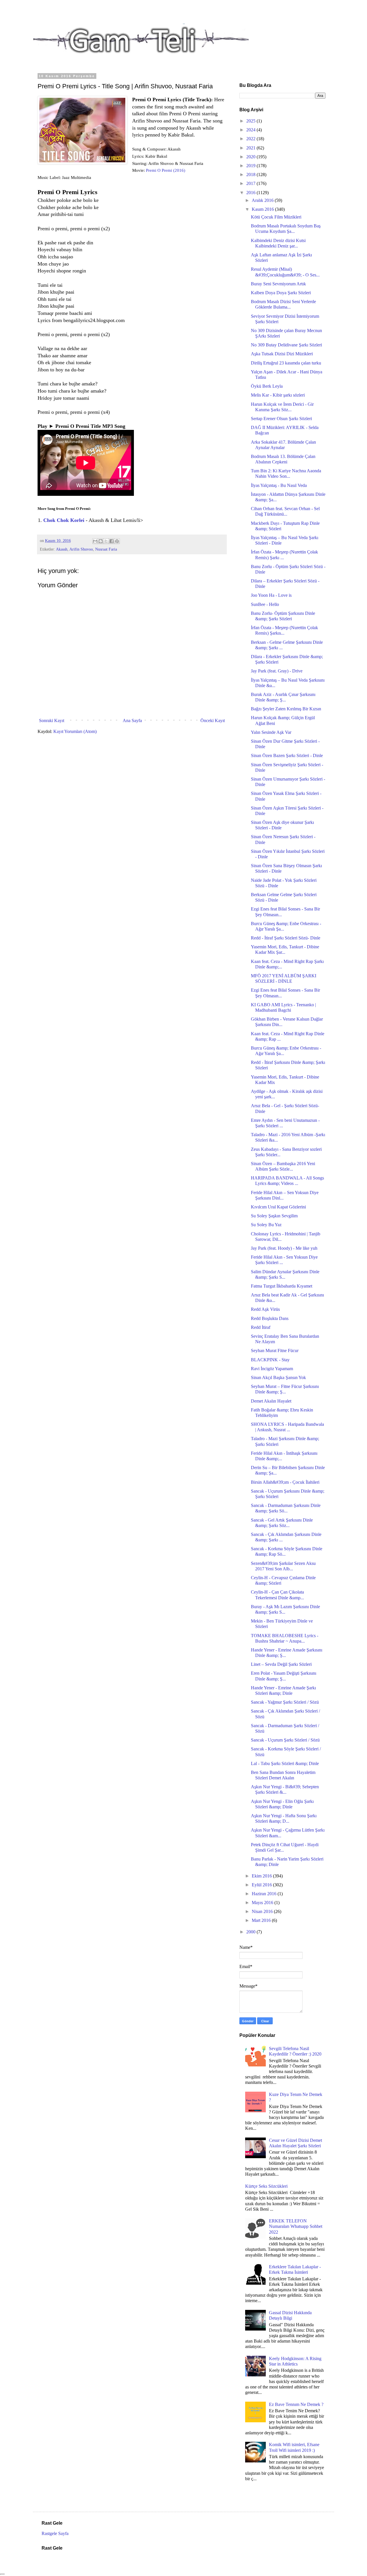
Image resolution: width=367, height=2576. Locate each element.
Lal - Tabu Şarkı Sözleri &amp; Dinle (285, 1763)
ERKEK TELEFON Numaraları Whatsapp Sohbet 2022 (296, 2226)
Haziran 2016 (265, 1894)
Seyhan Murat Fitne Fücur (275, 1351)
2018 (251, 174)
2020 (251, 157)
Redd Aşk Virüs (265, 1309)
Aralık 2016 (263, 200)
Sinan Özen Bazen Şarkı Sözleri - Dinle (287, 755)
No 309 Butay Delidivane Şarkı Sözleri (286, 345)
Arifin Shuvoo (81, 549)
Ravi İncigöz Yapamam (272, 1369)
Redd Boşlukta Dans (270, 1318)
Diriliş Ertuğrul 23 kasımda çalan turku (286, 363)
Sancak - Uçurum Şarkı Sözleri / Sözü (285, 1740)
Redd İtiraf (261, 1327)
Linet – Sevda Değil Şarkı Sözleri (281, 1664)
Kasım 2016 (263, 209)
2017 (251, 183)
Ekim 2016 (262, 1876)
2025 (251, 121)
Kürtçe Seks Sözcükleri (266, 2186)
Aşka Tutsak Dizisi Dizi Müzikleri (282, 354)
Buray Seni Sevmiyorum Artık (278, 284)
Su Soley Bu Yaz (266, 1225)
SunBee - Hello (265, 604)
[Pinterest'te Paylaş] (117, 541)
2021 (251, 148)
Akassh (62, 549)
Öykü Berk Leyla (267, 386)
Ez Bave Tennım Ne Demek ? (296, 2404)
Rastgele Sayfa (55, 2533)
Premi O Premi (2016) (166, 170)
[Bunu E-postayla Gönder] (95, 541)
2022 (251, 139)
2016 (251, 193)
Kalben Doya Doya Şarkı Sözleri (281, 293)
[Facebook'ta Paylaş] (112, 541)
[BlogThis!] (101, 541)
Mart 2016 (262, 1920)
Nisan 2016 (263, 1911)
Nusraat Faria (106, 549)
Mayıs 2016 (263, 1903)
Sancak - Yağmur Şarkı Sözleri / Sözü (285, 1702)
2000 (251, 1932)
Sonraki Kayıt (52, 720)
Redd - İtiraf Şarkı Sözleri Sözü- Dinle (286, 938)
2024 (251, 130)
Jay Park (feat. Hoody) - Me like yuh (284, 1248)
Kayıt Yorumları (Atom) (75, 731)
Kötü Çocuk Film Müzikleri (276, 217)
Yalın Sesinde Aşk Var (271, 732)
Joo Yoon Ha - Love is (271, 595)
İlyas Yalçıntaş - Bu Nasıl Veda (279, 485)
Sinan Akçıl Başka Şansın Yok (278, 1377)
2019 (251, 166)
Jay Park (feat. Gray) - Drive (277, 671)
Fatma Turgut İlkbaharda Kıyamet (282, 1286)
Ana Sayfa (132, 720)
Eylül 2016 (262, 1885)
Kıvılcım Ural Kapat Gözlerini (278, 1207)
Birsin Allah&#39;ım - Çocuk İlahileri (285, 1482)
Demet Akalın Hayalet (271, 1401)
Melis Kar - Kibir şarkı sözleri (278, 395)
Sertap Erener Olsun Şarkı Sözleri (281, 419)
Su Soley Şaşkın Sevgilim (274, 1216)
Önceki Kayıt (213, 720)
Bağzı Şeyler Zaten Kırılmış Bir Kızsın (286, 709)
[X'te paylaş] (106, 541)
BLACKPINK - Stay (270, 1360)
